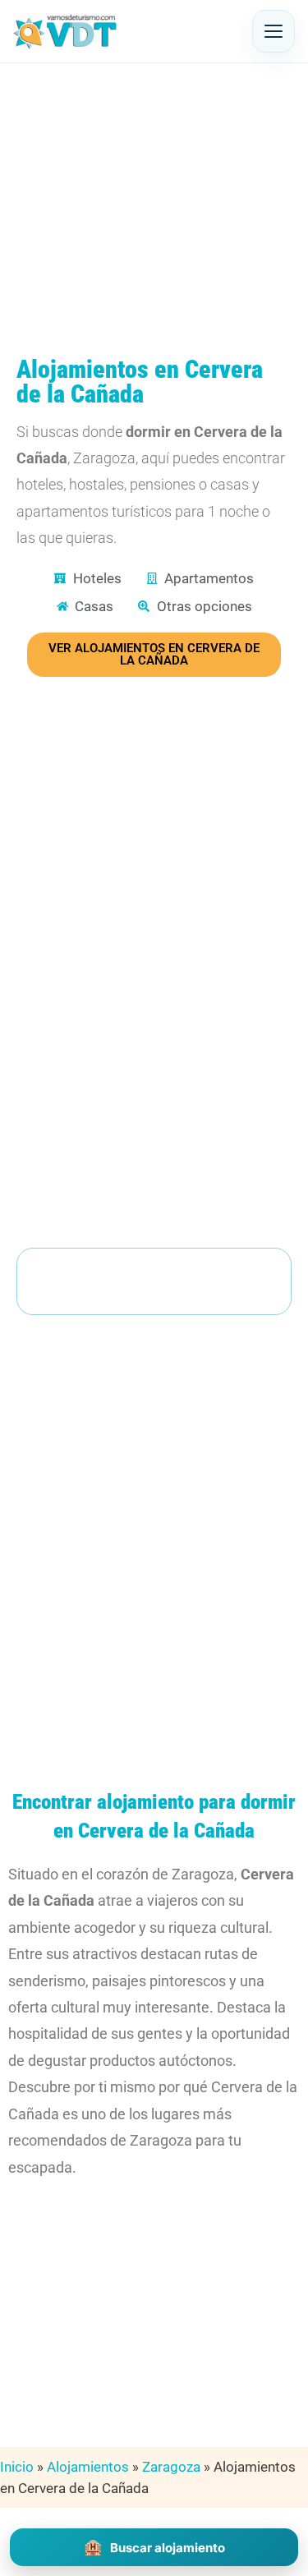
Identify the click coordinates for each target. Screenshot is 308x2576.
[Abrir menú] (274, 31)
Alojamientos (88, 2467)
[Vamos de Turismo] (65, 31)
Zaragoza (171, 2467)
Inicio (17, 2467)
